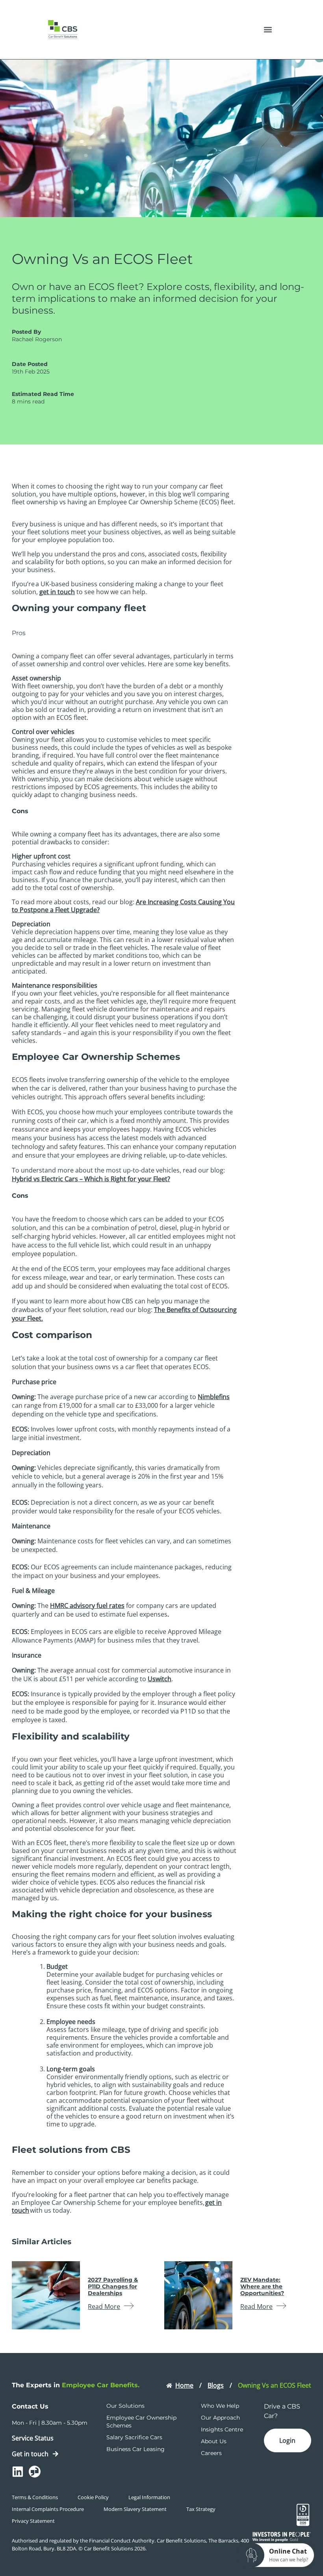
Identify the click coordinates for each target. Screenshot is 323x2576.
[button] (268, 30)
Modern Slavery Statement (135, 2509)
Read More (104, 2307)
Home (184, 2385)
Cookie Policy (93, 2497)
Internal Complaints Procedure (48, 2509)
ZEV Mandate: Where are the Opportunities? (262, 2286)
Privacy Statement (33, 2521)
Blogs (216, 2385)
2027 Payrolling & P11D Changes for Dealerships (113, 2286)
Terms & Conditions (35, 2497)
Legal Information (149, 2497)
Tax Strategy (201, 2509)
